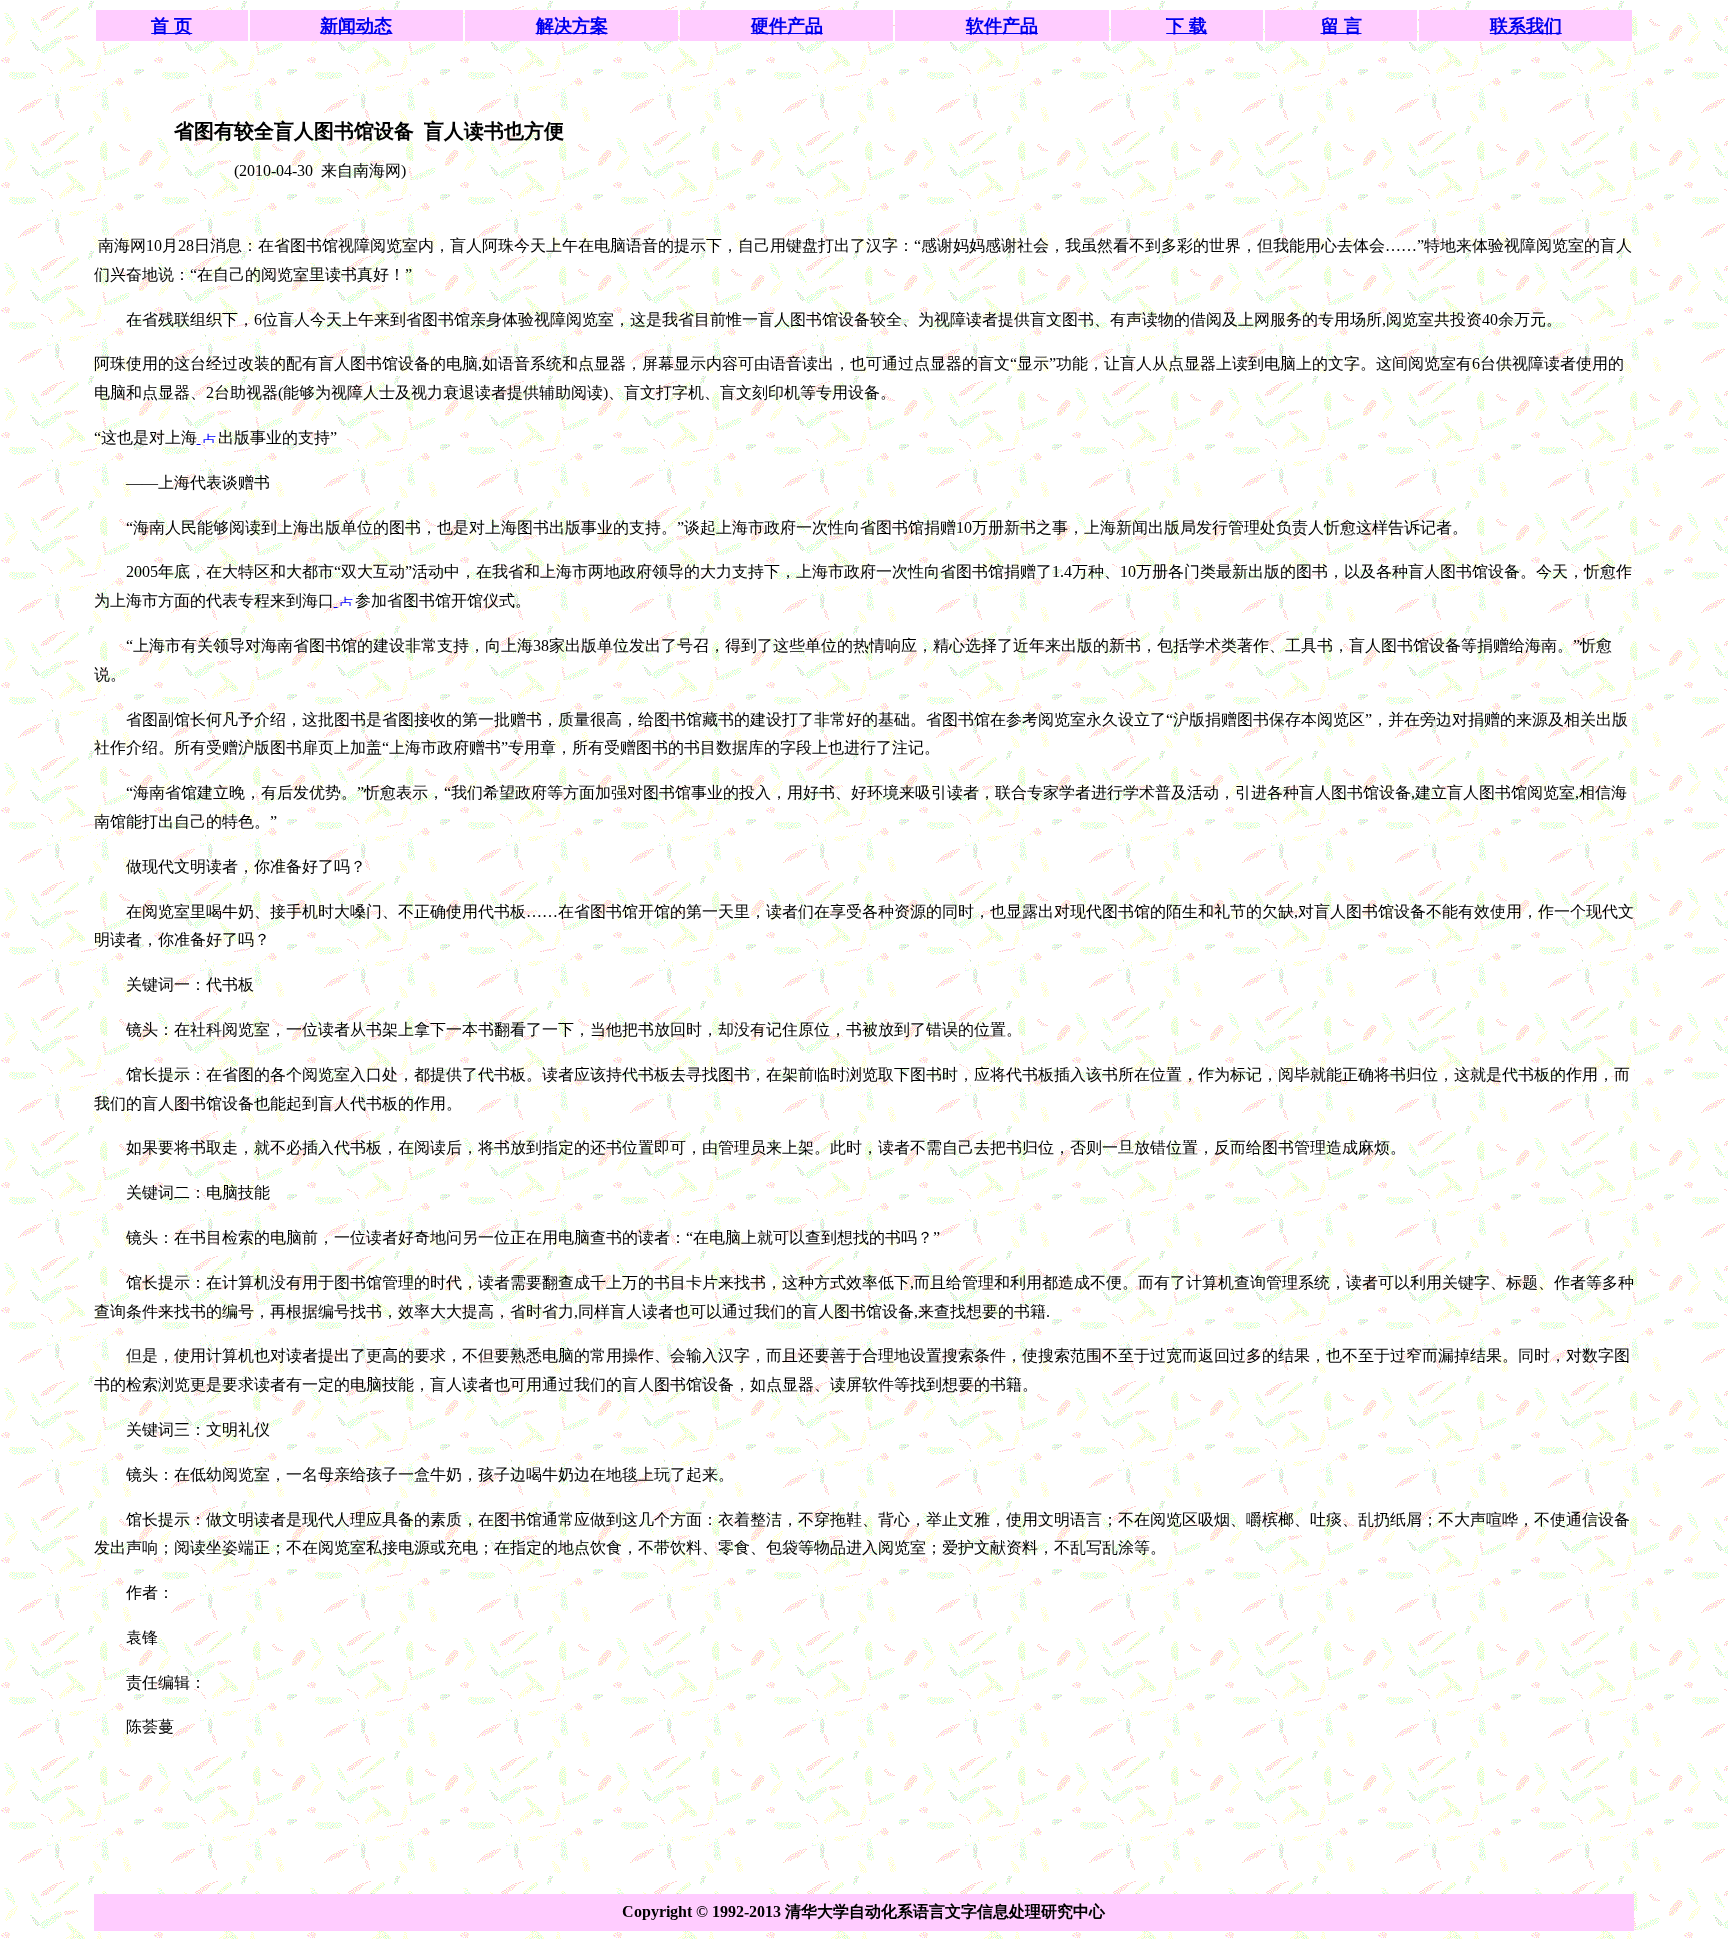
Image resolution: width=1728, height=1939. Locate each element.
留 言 (1341, 26)
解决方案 (572, 26)
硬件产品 (787, 26)
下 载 (1186, 26)
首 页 (171, 26)
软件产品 (1002, 26)
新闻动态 (356, 26)
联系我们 (1526, 26)
